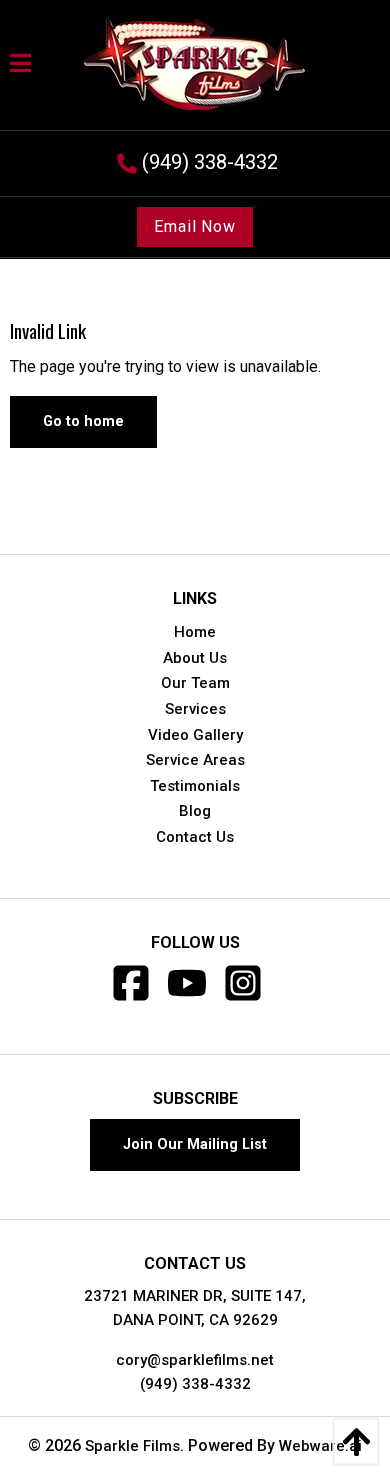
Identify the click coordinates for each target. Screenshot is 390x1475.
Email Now (195, 226)
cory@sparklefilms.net (195, 1360)
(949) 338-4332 (195, 1384)
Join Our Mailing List (195, 1144)
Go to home (83, 421)
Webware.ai (320, 1446)
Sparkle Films (132, 1446)
